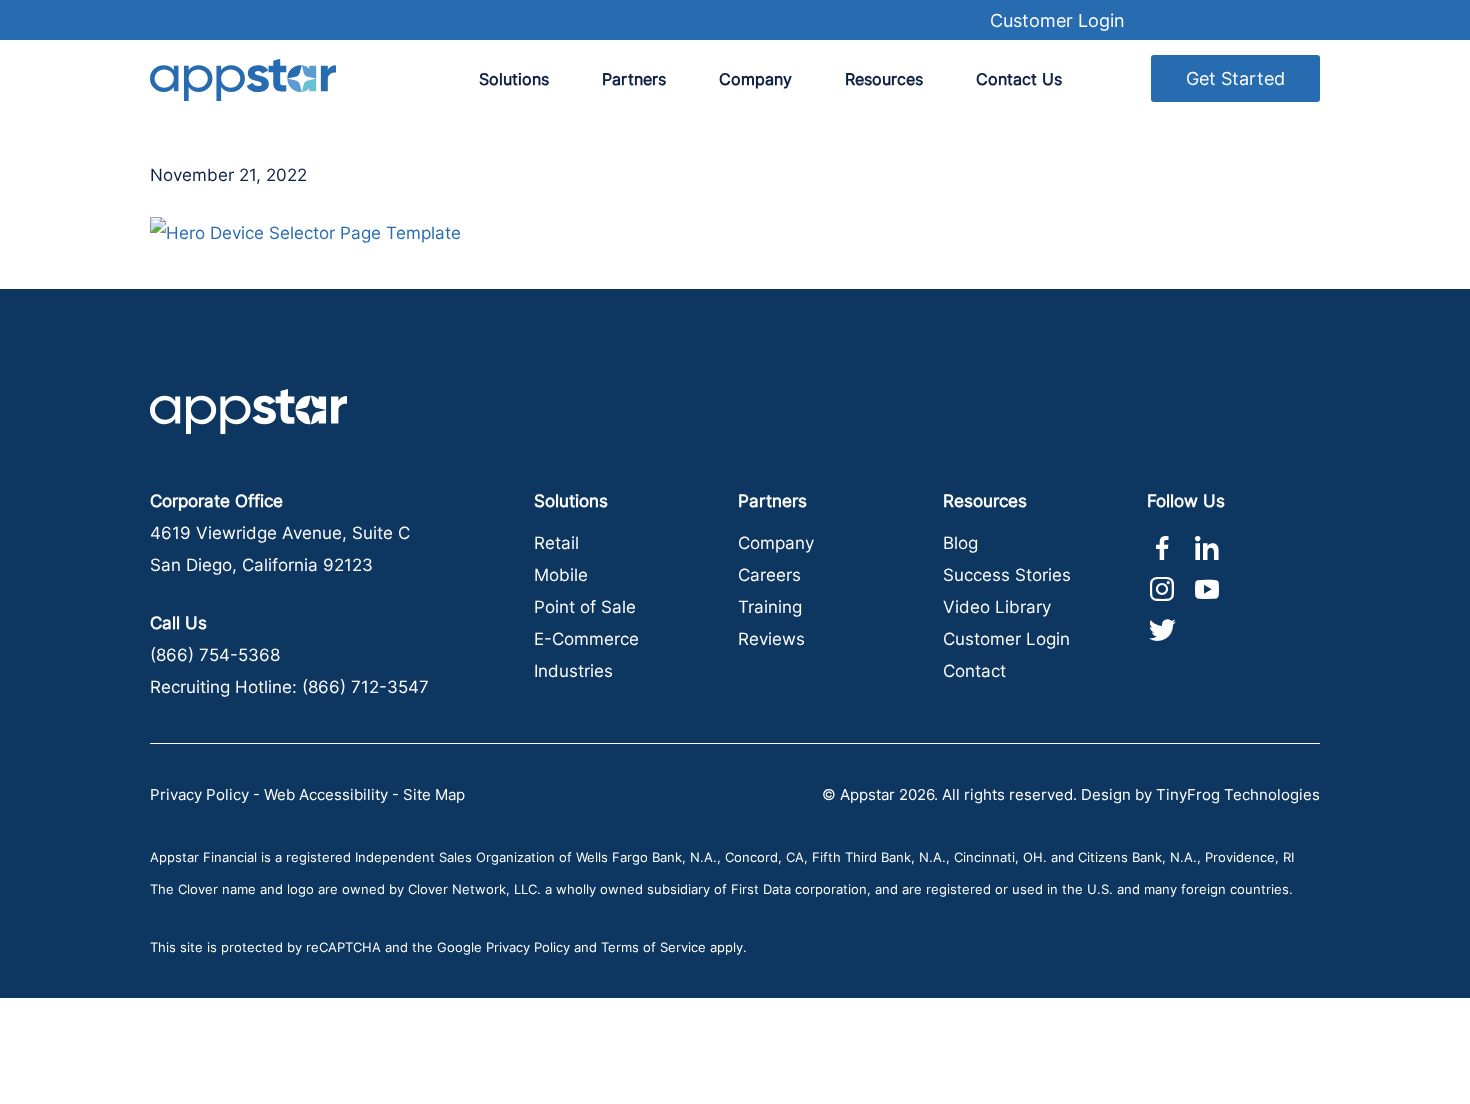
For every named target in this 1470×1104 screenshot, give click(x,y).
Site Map (434, 794)
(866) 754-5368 (215, 655)
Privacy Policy (199, 794)
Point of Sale (585, 607)
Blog (960, 543)
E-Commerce (586, 639)
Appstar (243, 79)
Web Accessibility (326, 794)
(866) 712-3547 (365, 687)
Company (776, 543)
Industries (573, 671)
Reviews (771, 639)
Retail (556, 543)
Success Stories (1007, 575)
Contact (974, 671)
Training (770, 607)
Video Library (997, 607)
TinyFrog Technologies (1238, 794)
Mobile (561, 575)
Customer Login (1057, 20)
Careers (769, 575)
